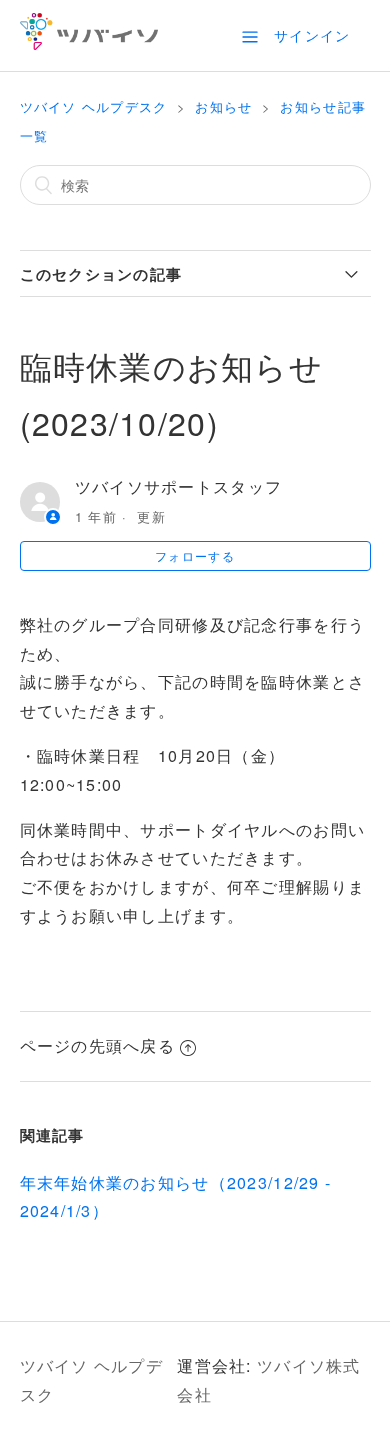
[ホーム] (89, 43)
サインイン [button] (312, 35)
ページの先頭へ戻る (98, 1045)
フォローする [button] (195, 555)
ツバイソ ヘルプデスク (94, 106)
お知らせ (223, 106)
